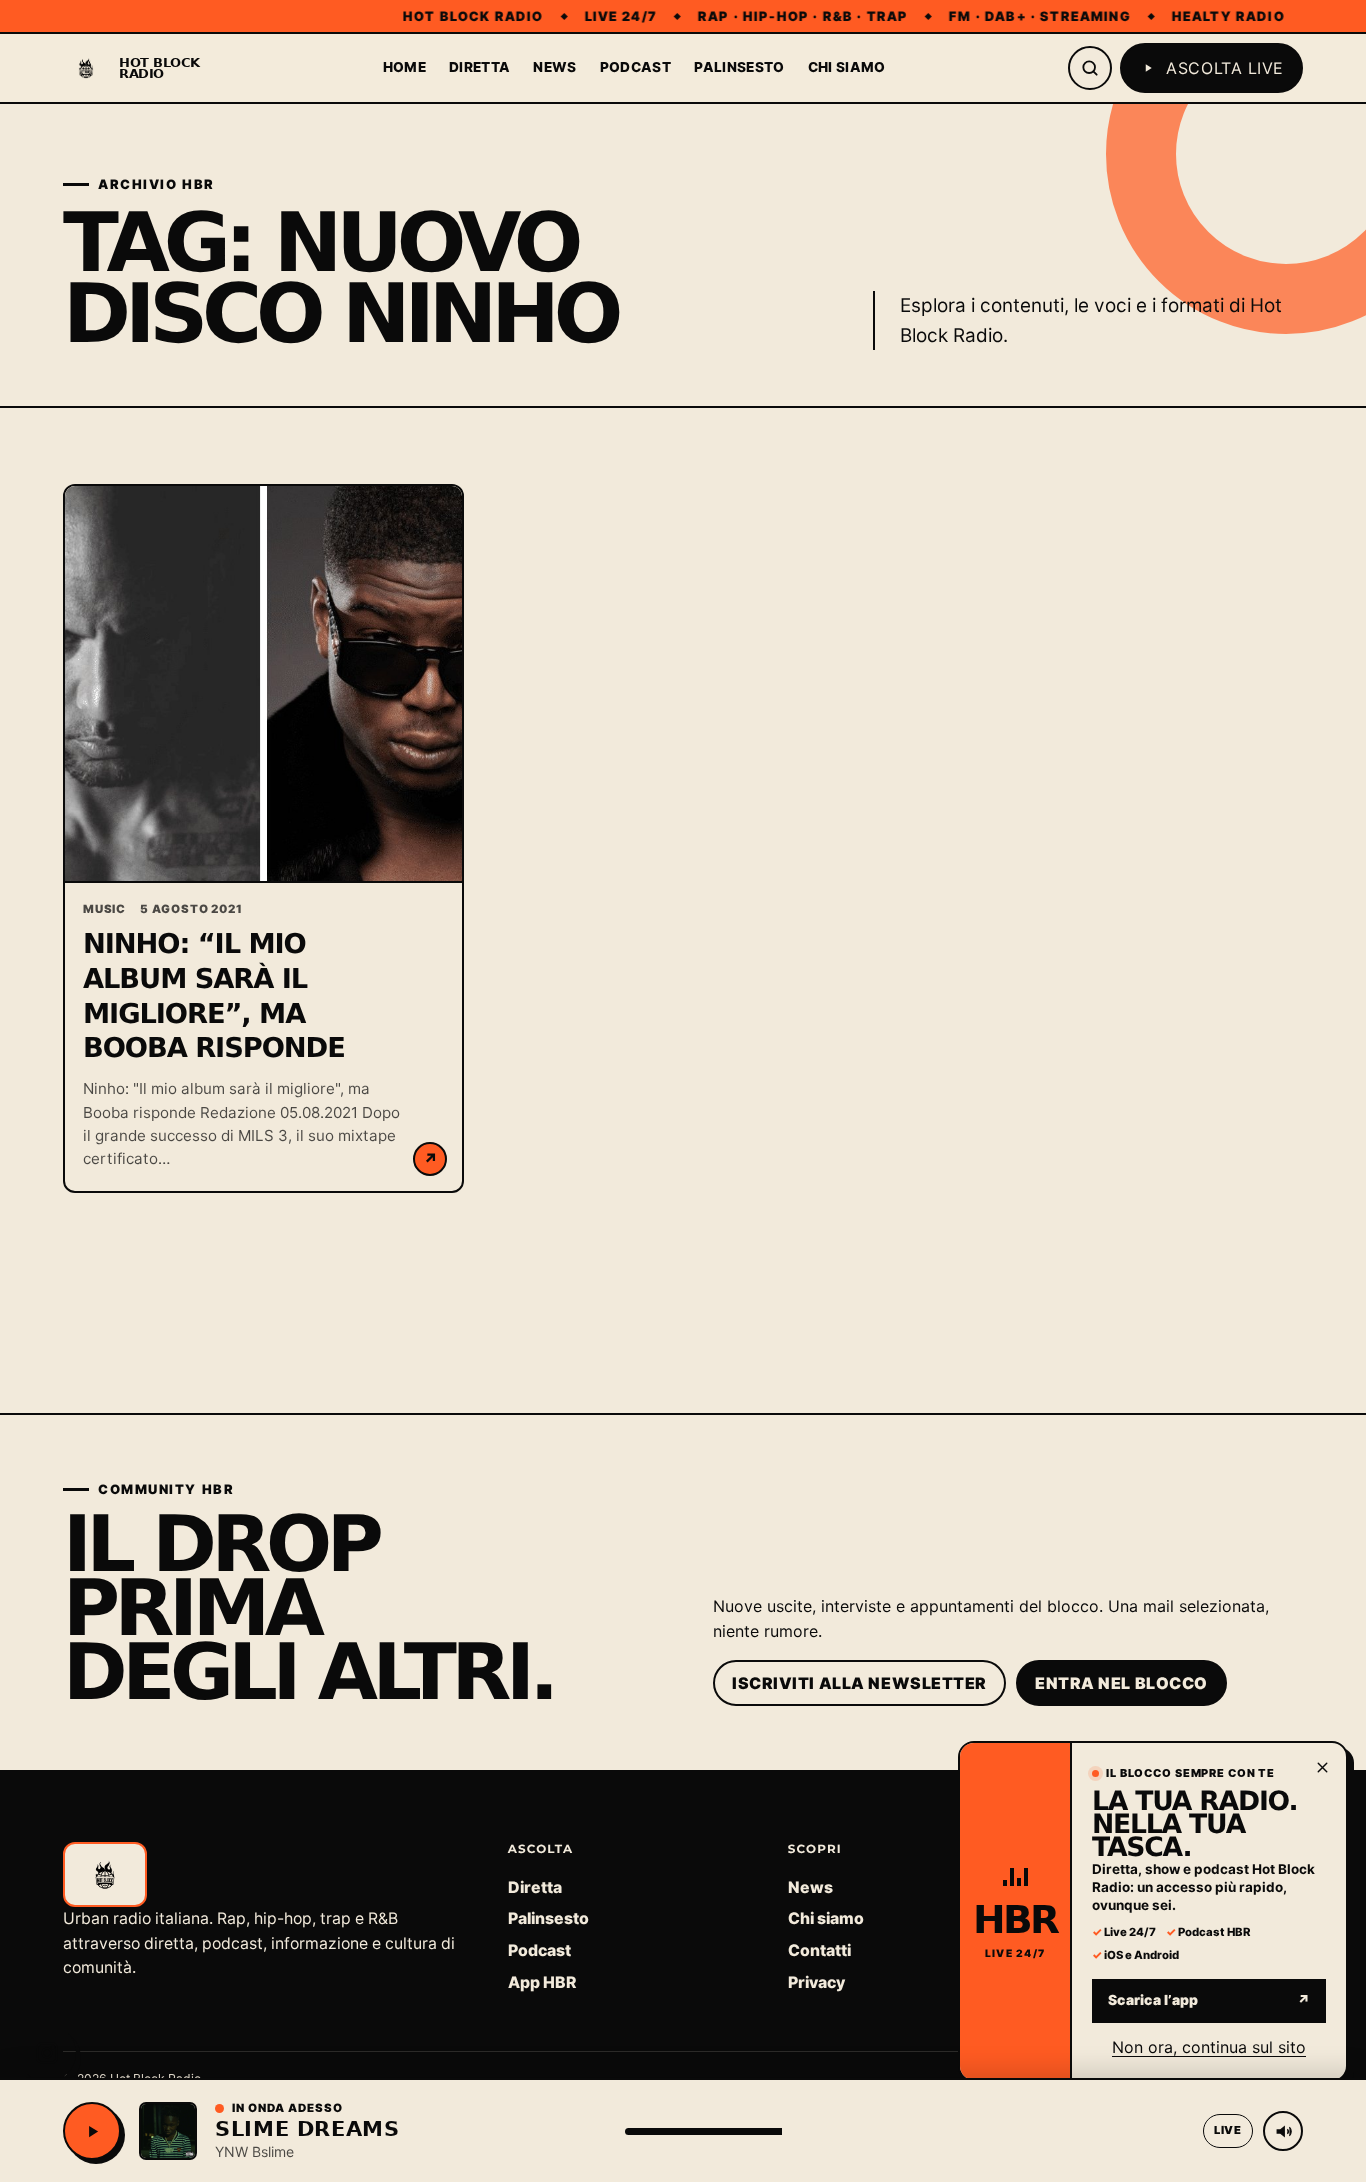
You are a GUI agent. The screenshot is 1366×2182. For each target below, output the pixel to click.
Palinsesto (739, 67)
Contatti (819, 1950)
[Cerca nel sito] (1090, 68)
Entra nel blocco (1121, 1683)
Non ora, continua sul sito (1209, 2046)
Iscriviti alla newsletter (859, 1683)
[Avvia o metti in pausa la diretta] (92, 2131)
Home (404, 67)
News (554, 67)
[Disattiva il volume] (1283, 2131)
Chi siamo (847, 67)
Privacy (816, 1982)
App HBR (542, 1982)
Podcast (635, 67)
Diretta (479, 67)
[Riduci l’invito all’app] (1322, 1767)
